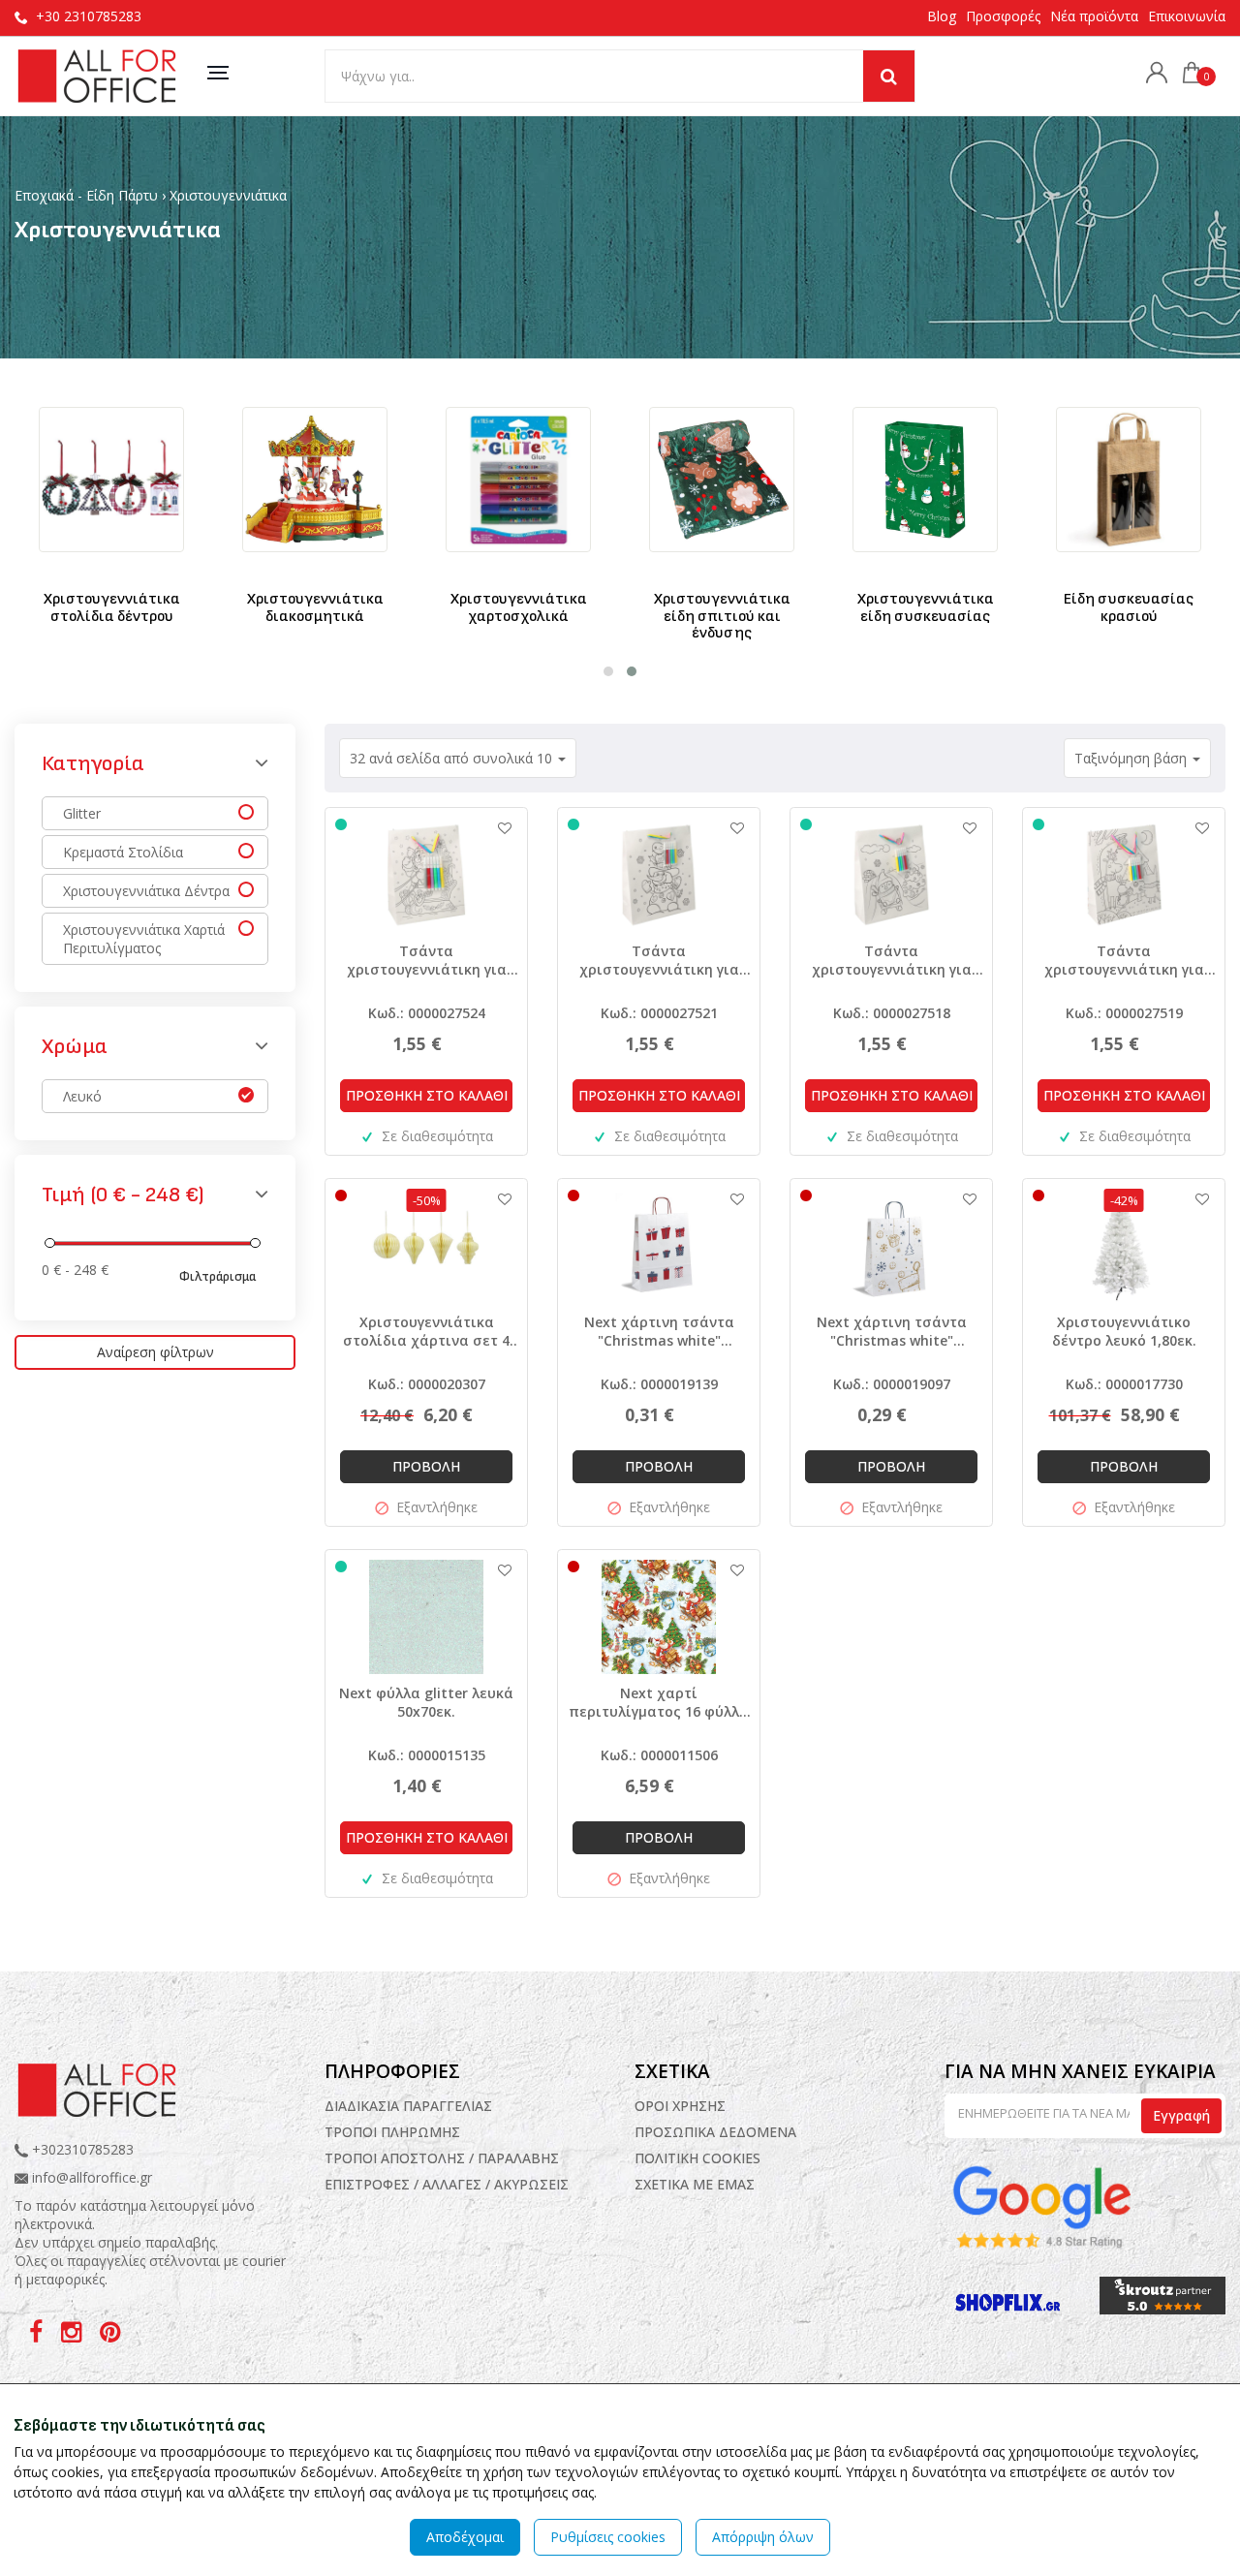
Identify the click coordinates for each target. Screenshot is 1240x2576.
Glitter (82, 813)
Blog (942, 16)
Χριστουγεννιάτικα (228, 195)
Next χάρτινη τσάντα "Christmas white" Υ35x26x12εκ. (892, 1331)
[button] (608, 671)
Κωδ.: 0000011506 (659, 1755)
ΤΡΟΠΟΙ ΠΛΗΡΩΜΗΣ (392, 2132)
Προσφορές (1003, 16)
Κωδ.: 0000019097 (892, 1384)
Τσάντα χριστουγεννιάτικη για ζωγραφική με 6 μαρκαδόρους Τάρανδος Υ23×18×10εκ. (1124, 960)
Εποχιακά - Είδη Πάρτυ (86, 195)
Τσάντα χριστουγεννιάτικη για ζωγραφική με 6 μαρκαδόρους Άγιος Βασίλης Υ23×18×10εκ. (427, 960)
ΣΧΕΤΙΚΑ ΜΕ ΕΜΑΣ (695, 2184)
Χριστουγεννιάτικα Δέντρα (146, 891)
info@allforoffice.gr (92, 2177)
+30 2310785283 (89, 16)
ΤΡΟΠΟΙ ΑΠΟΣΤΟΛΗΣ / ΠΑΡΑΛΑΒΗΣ (442, 2158)
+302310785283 (81, 2149)
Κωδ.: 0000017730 (1124, 1384)
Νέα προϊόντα (1094, 16)
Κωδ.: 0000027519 (1124, 1013)
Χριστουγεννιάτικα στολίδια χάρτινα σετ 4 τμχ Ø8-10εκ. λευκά (426, 1331)
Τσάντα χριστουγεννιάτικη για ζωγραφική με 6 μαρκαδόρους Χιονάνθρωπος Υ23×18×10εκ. (659, 960)
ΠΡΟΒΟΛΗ (426, 1466)
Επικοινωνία (1187, 16)
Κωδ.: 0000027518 (892, 1013)
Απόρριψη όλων (763, 2537)
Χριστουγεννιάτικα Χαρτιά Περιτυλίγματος (144, 939)
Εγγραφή (1181, 2115)
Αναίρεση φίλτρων (155, 1352)
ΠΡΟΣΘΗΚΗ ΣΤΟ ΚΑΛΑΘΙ (427, 1095)
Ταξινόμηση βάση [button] (1132, 758)
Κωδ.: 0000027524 (427, 1013)
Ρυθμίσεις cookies (608, 2537)
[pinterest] (110, 2335)
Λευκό (82, 1096)
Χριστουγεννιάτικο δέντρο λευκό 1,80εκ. (1124, 1331)
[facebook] (38, 2335)
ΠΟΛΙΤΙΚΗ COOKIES (697, 2158)
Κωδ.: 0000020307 (427, 1384)
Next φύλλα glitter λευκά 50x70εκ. (426, 1702)
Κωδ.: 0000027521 (659, 1013)
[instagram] (73, 2335)
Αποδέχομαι (465, 2537)
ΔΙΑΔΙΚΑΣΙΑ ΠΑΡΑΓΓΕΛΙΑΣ (408, 2106)
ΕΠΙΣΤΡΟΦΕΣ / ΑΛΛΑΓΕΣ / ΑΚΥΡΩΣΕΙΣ (447, 2184)
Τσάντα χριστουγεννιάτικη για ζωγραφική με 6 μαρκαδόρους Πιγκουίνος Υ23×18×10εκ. (892, 960)
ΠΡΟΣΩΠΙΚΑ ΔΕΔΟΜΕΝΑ (715, 2132)
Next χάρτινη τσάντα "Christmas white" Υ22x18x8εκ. (659, 1331)
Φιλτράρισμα (217, 1276)
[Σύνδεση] (1152, 75)
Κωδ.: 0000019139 (659, 1384)
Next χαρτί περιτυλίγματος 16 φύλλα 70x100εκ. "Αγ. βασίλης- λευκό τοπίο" (659, 1702)
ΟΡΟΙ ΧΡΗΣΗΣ (680, 2106)
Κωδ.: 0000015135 (427, 1755)
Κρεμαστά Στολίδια (123, 852)
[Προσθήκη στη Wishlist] (495, 828)
